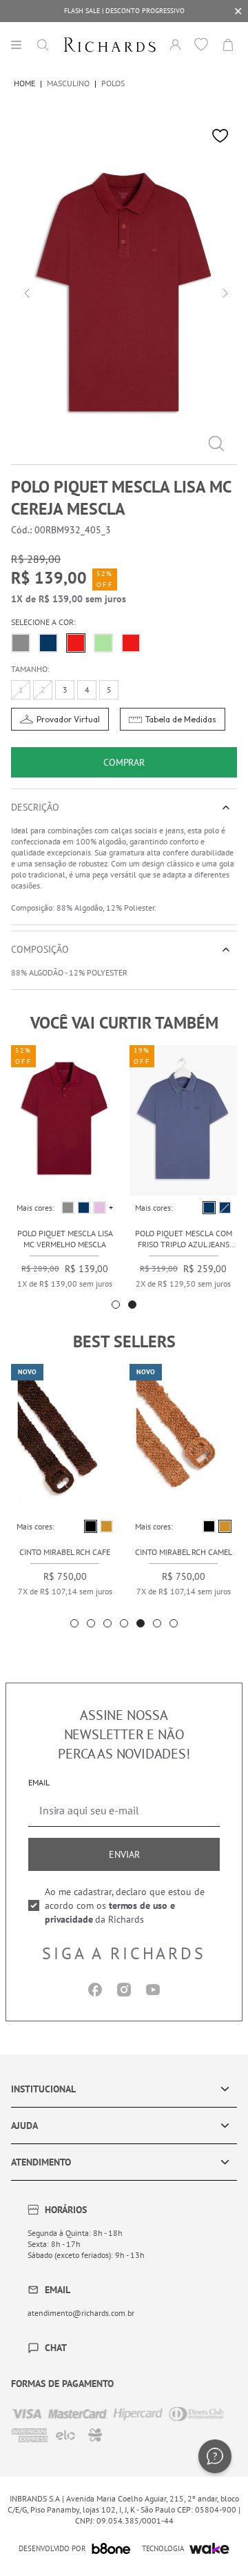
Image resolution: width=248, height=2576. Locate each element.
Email (39, 1782)
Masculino (68, 83)
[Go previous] (25, 292)
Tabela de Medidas (181, 719)
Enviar (124, 1854)
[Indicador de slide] (116, 1305)
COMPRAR (124, 762)
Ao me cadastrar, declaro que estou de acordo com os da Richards (125, 1905)
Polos (113, 83)
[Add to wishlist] (220, 136)
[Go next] (223, 292)
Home (24, 83)
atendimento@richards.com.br (81, 2313)
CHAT (56, 2348)
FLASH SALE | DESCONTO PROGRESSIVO (124, 11)
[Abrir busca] (43, 45)
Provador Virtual (68, 719)
